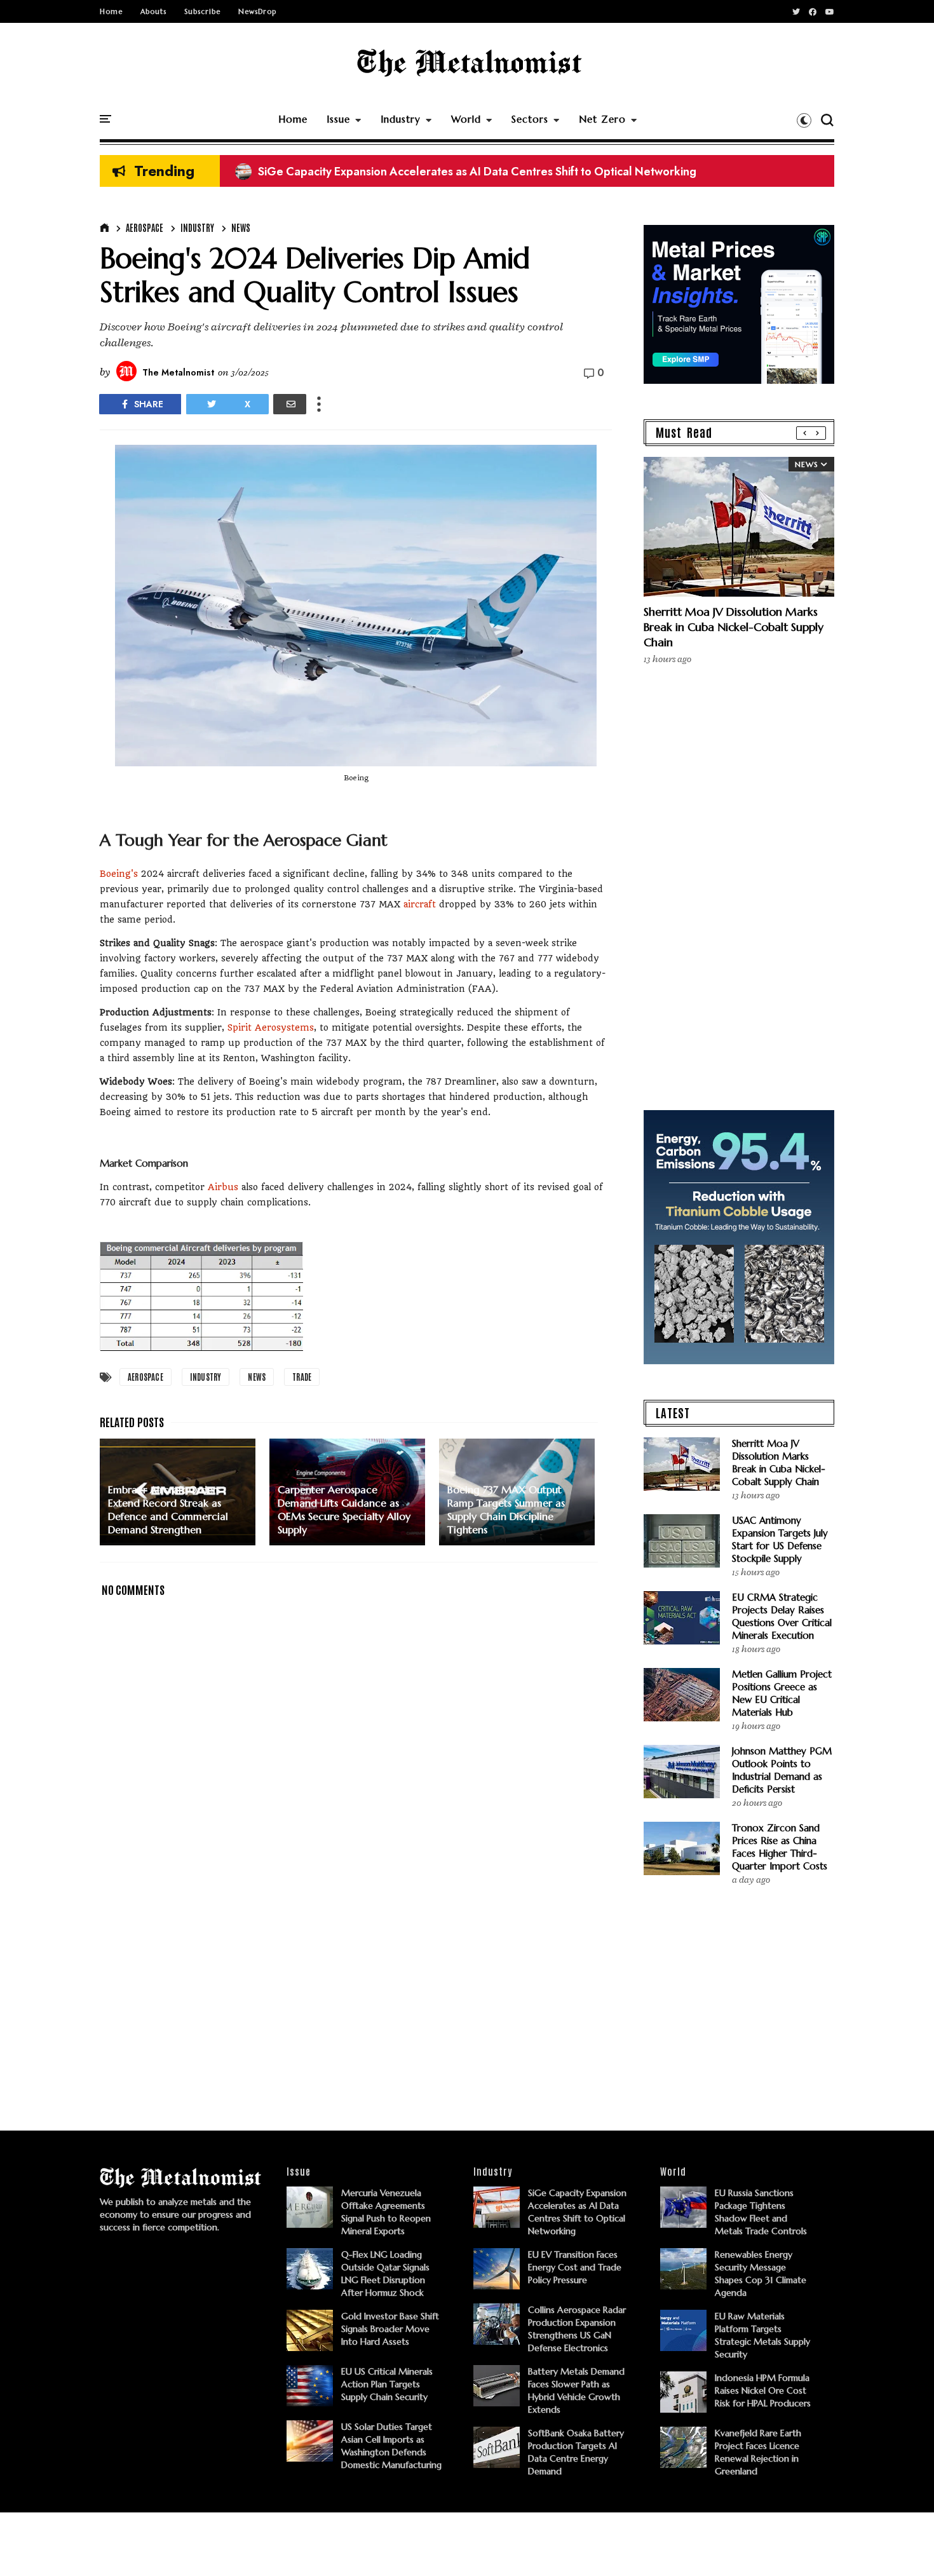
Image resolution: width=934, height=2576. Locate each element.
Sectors (530, 119)
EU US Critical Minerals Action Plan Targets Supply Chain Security (387, 2384)
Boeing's (119, 874)
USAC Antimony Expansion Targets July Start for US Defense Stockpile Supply (780, 1539)
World (466, 119)
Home (111, 11)
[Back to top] (903, 2545)
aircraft (420, 904)
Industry (401, 119)
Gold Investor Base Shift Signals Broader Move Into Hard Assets (390, 2329)
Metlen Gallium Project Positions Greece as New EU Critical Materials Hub (782, 1693)
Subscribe (202, 11)
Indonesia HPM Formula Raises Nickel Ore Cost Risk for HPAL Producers (763, 2390)
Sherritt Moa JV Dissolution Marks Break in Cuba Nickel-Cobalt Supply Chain (734, 627)
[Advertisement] (356, 1998)
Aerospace (145, 227)
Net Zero (602, 119)
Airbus (223, 1187)
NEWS (241, 227)
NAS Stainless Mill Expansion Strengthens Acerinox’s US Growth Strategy (435, 172)
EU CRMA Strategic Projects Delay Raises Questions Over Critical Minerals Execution (782, 1616)
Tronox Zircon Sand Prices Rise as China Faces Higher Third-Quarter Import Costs (780, 1847)
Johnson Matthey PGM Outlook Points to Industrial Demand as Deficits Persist (782, 1770)
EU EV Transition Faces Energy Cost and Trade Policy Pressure (575, 2267)
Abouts (153, 11)
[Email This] (290, 404)
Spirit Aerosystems (271, 1027)
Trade (302, 1377)
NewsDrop (257, 11)
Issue (338, 119)
